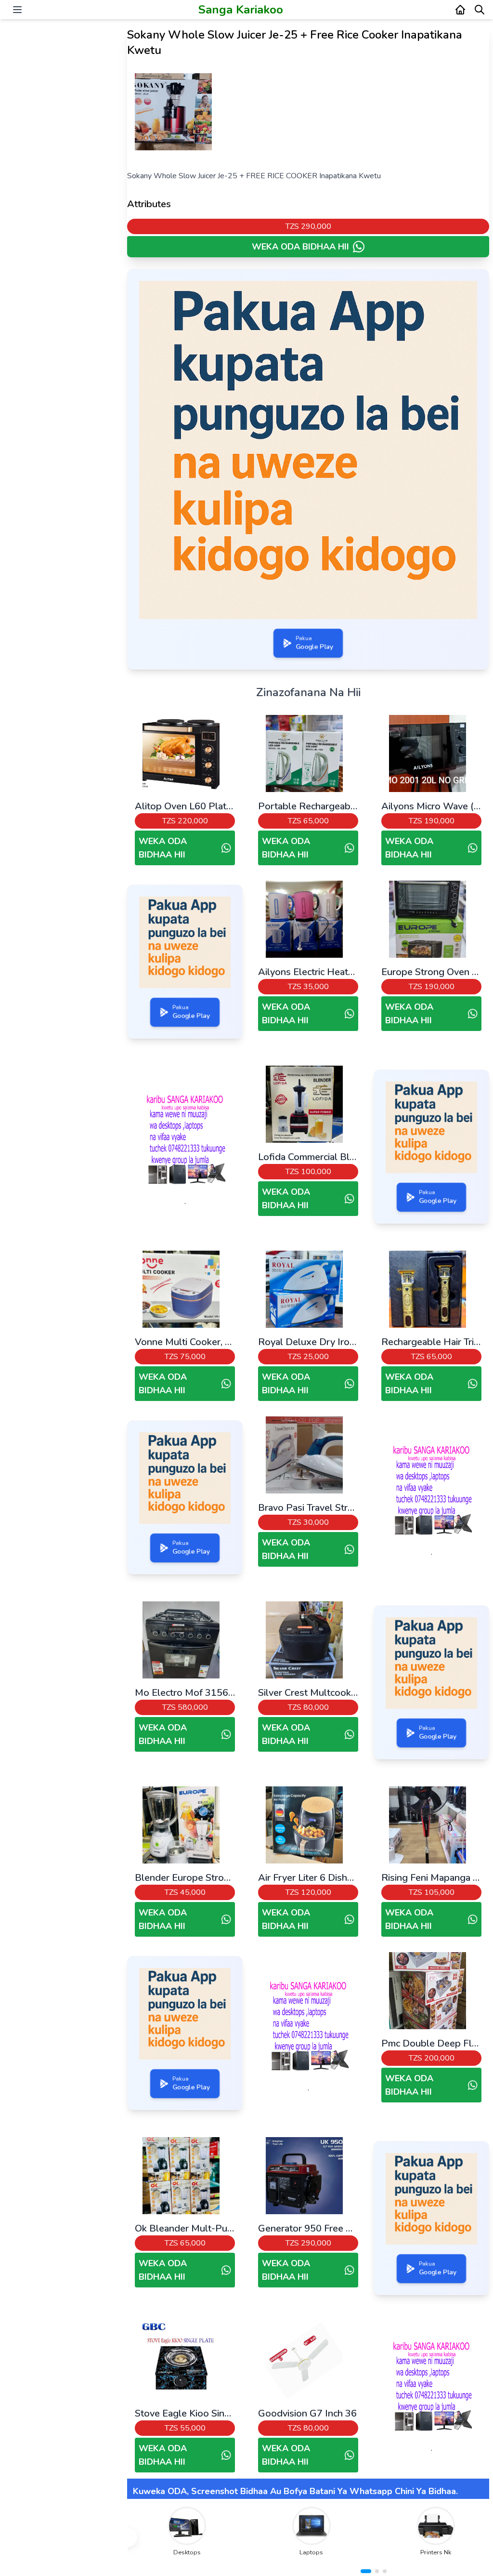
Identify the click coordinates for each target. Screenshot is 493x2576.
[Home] (460, 10)
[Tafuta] (480, 10)
